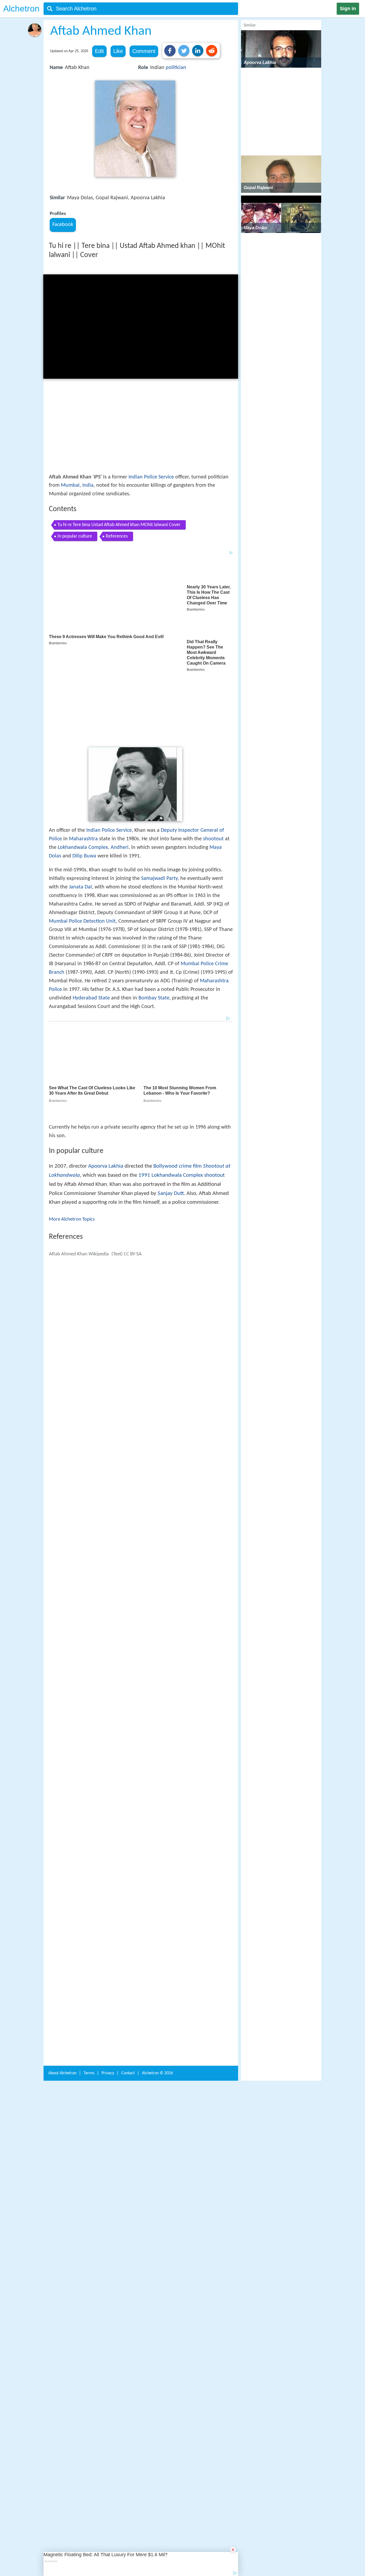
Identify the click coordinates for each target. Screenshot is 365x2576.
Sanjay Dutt (171, 1113)
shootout (213, 769)
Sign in (348, 9)
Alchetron (21, 9)
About (62, 1991)
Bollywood (165, 1086)
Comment (144, 51)
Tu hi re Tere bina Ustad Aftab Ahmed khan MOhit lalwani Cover (119, 525)
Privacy (108, 1991)
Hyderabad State (91, 928)
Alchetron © (157, 1991)
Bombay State (154, 928)
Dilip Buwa (84, 786)
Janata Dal (80, 817)
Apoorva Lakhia (106, 1086)
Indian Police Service (151, 477)
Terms (89, 1991)
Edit (99, 51)
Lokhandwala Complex (83, 778)
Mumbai (70, 485)
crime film (190, 1086)
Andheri (120, 778)
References (117, 536)
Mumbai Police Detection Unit (82, 852)
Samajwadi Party (159, 809)
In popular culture (75, 536)
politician (176, 68)
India (88, 485)
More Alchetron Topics (72, 1139)
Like (118, 51)
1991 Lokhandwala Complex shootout (182, 1095)
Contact (128, 1991)
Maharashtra (83, 769)
